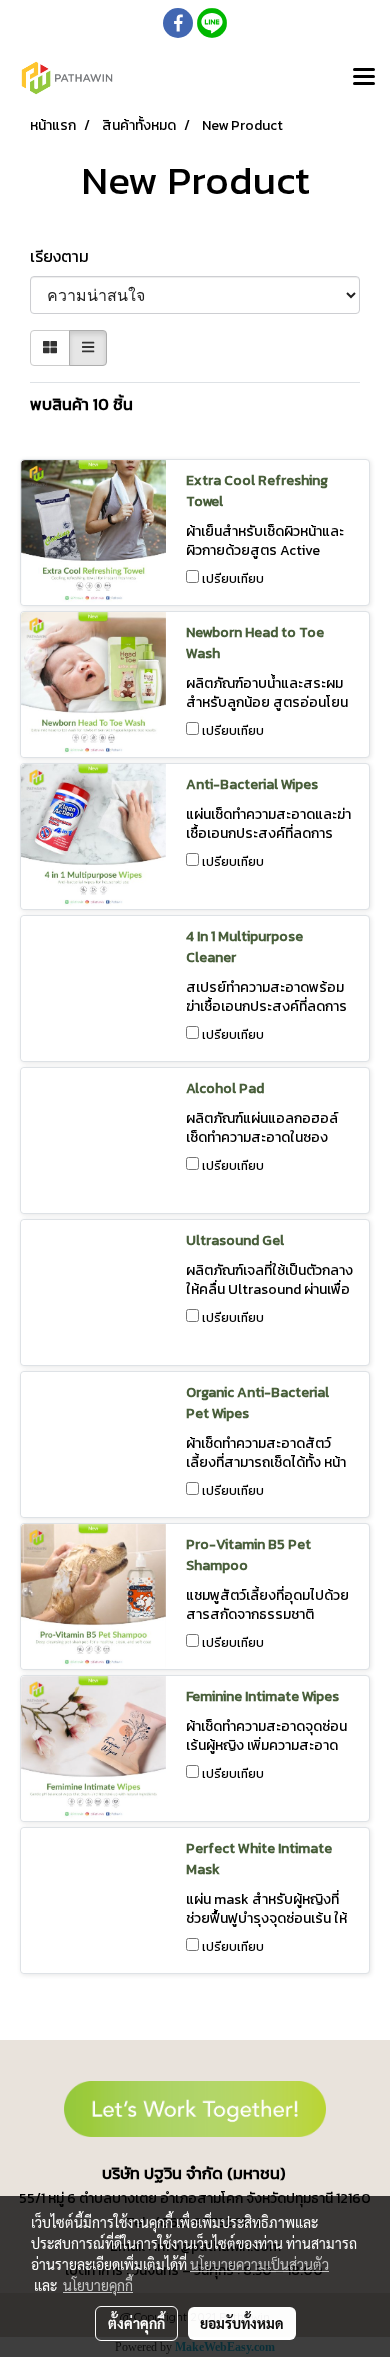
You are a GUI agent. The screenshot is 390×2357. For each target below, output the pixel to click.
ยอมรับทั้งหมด (242, 2323)
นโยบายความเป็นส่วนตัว (259, 2264)
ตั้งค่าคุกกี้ (136, 2323)
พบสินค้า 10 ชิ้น (81, 404)
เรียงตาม (65, 256)
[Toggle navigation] (364, 78)
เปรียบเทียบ (233, 579)
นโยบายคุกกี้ (98, 2285)
